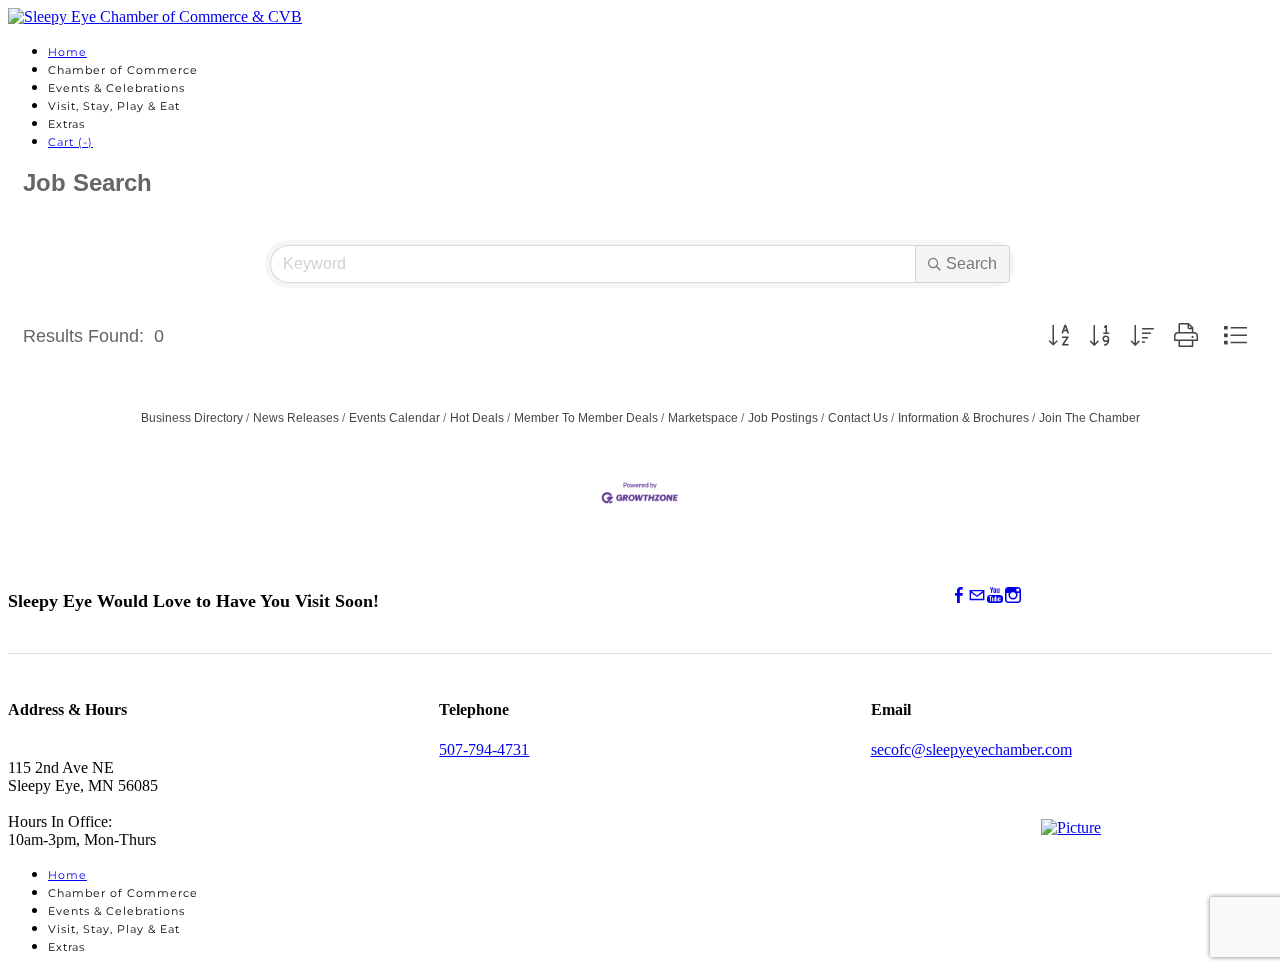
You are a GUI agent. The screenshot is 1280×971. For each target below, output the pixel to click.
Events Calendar (394, 418)
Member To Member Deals (586, 418)
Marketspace (703, 418)
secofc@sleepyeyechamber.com (971, 749)
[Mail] (977, 595)
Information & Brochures (963, 418)
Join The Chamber (1089, 418)
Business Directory (192, 418)
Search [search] (971, 263)
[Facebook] (959, 595)
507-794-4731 (484, 749)
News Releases (296, 418)
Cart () (70, 142)
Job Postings (783, 418)
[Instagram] (1013, 595)
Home (67, 52)
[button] (1058, 336)
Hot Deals (477, 418)
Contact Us (858, 418)
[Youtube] (995, 595)
